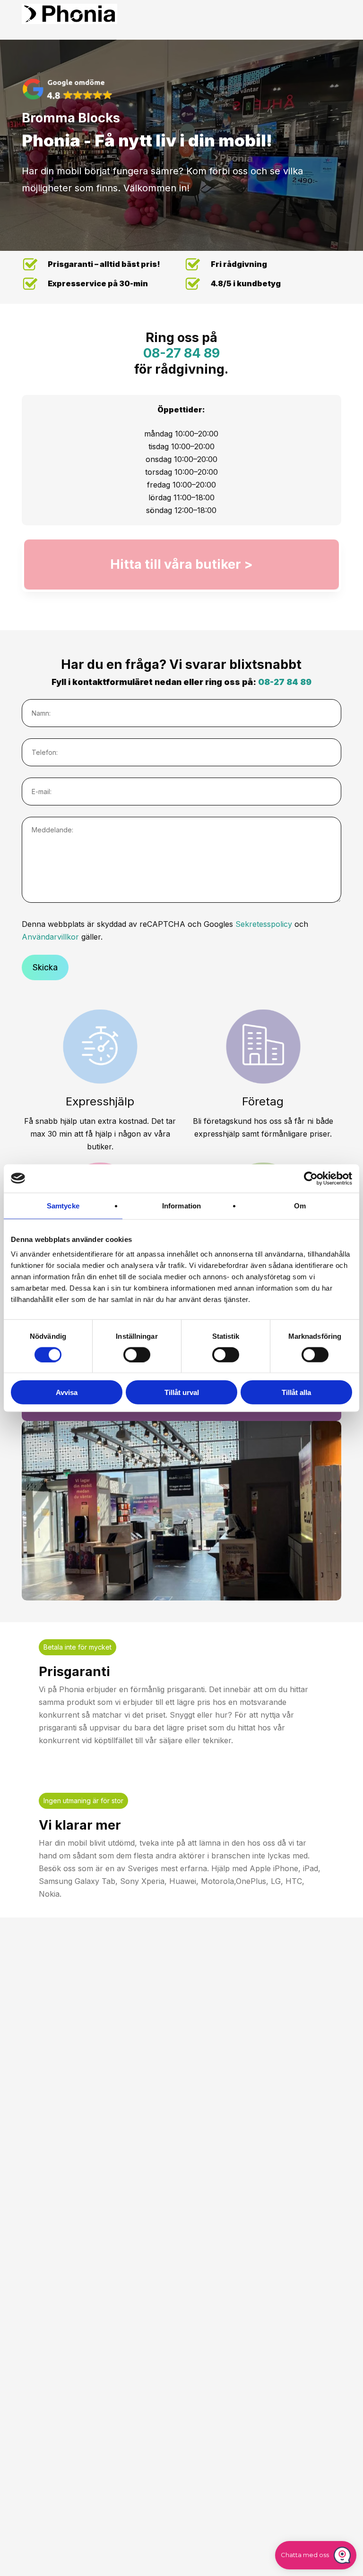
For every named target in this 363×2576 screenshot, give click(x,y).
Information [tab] (181, 1205)
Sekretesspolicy (264, 924)
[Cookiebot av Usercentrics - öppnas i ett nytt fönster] (311, 1178)
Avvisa (67, 1392)
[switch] (137, 1354)
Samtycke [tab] (63, 1205)
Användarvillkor (50, 937)
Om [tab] (300, 1205)
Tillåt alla (296, 1392)
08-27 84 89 (181, 353)
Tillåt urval (182, 1392)
